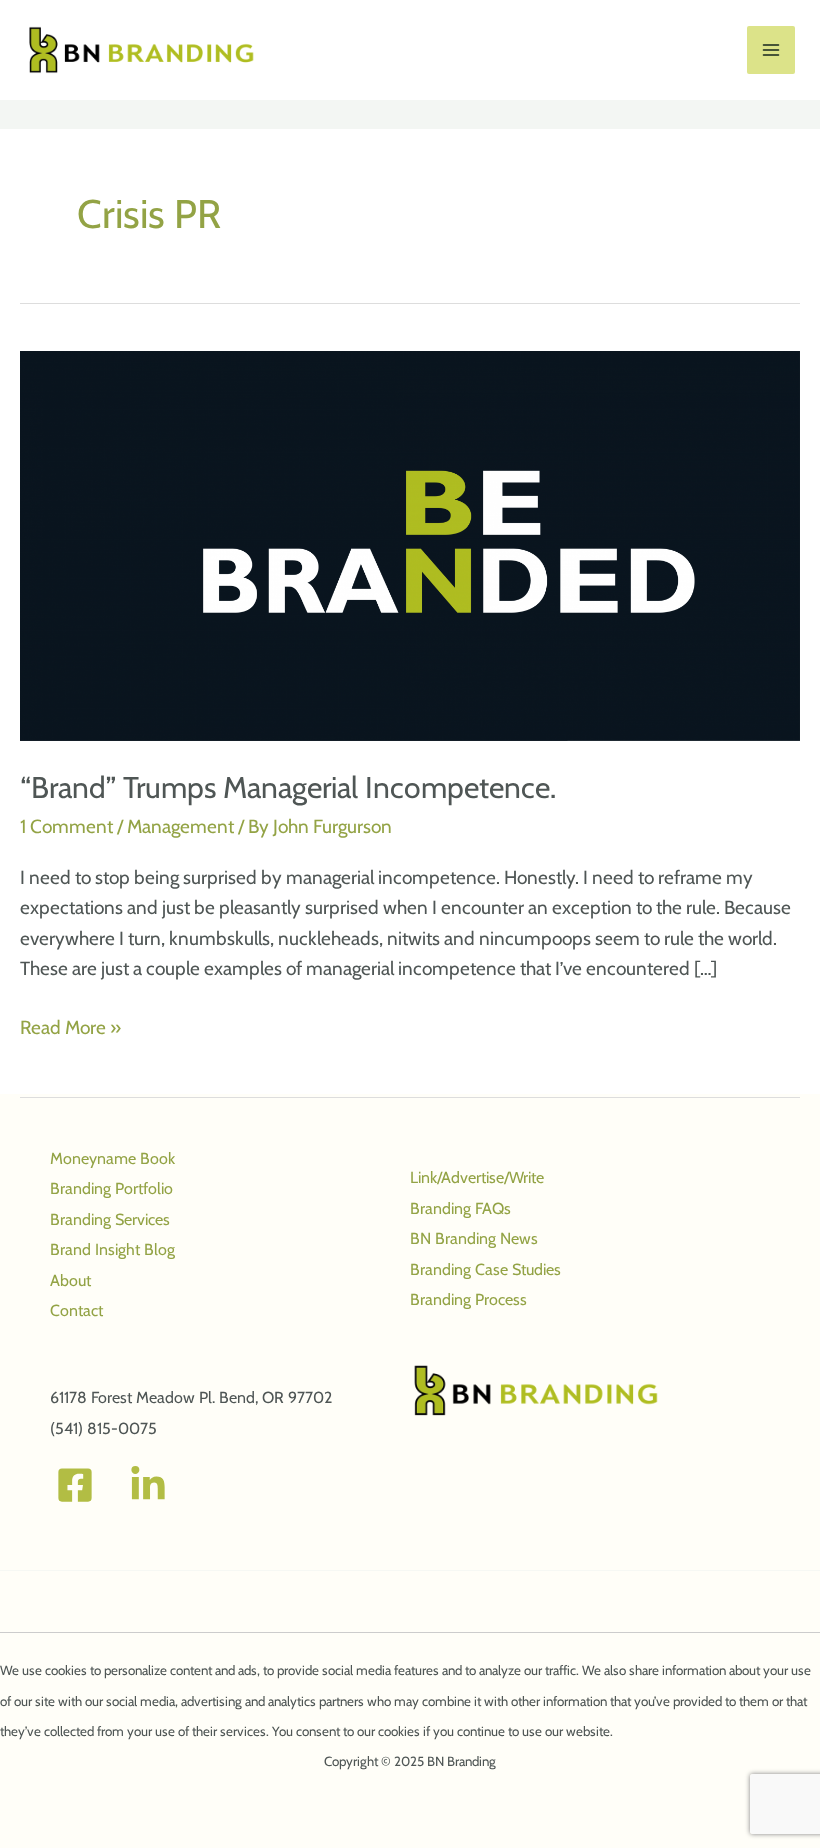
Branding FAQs (460, 1208)
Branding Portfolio (111, 1188)
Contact (76, 1310)
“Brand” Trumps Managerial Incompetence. (288, 787)
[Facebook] (75, 1485)
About (70, 1280)
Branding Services (110, 1219)
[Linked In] (148, 1485)
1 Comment (66, 826)
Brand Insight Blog (112, 1249)
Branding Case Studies (485, 1269)
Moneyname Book (112, 1158)
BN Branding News (474, 1238)
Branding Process (468, 1299)
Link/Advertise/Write (477, 1177)
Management (180, 826)
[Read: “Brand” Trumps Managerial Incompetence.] (410, 544)
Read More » (70, 1029)
